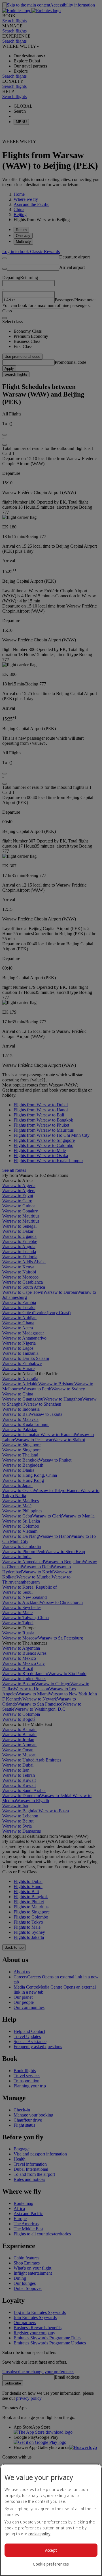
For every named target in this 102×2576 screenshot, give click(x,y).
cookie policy (39, 2534)
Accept (51, 2550)
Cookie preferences (51, 2564)
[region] (51, 2520)
